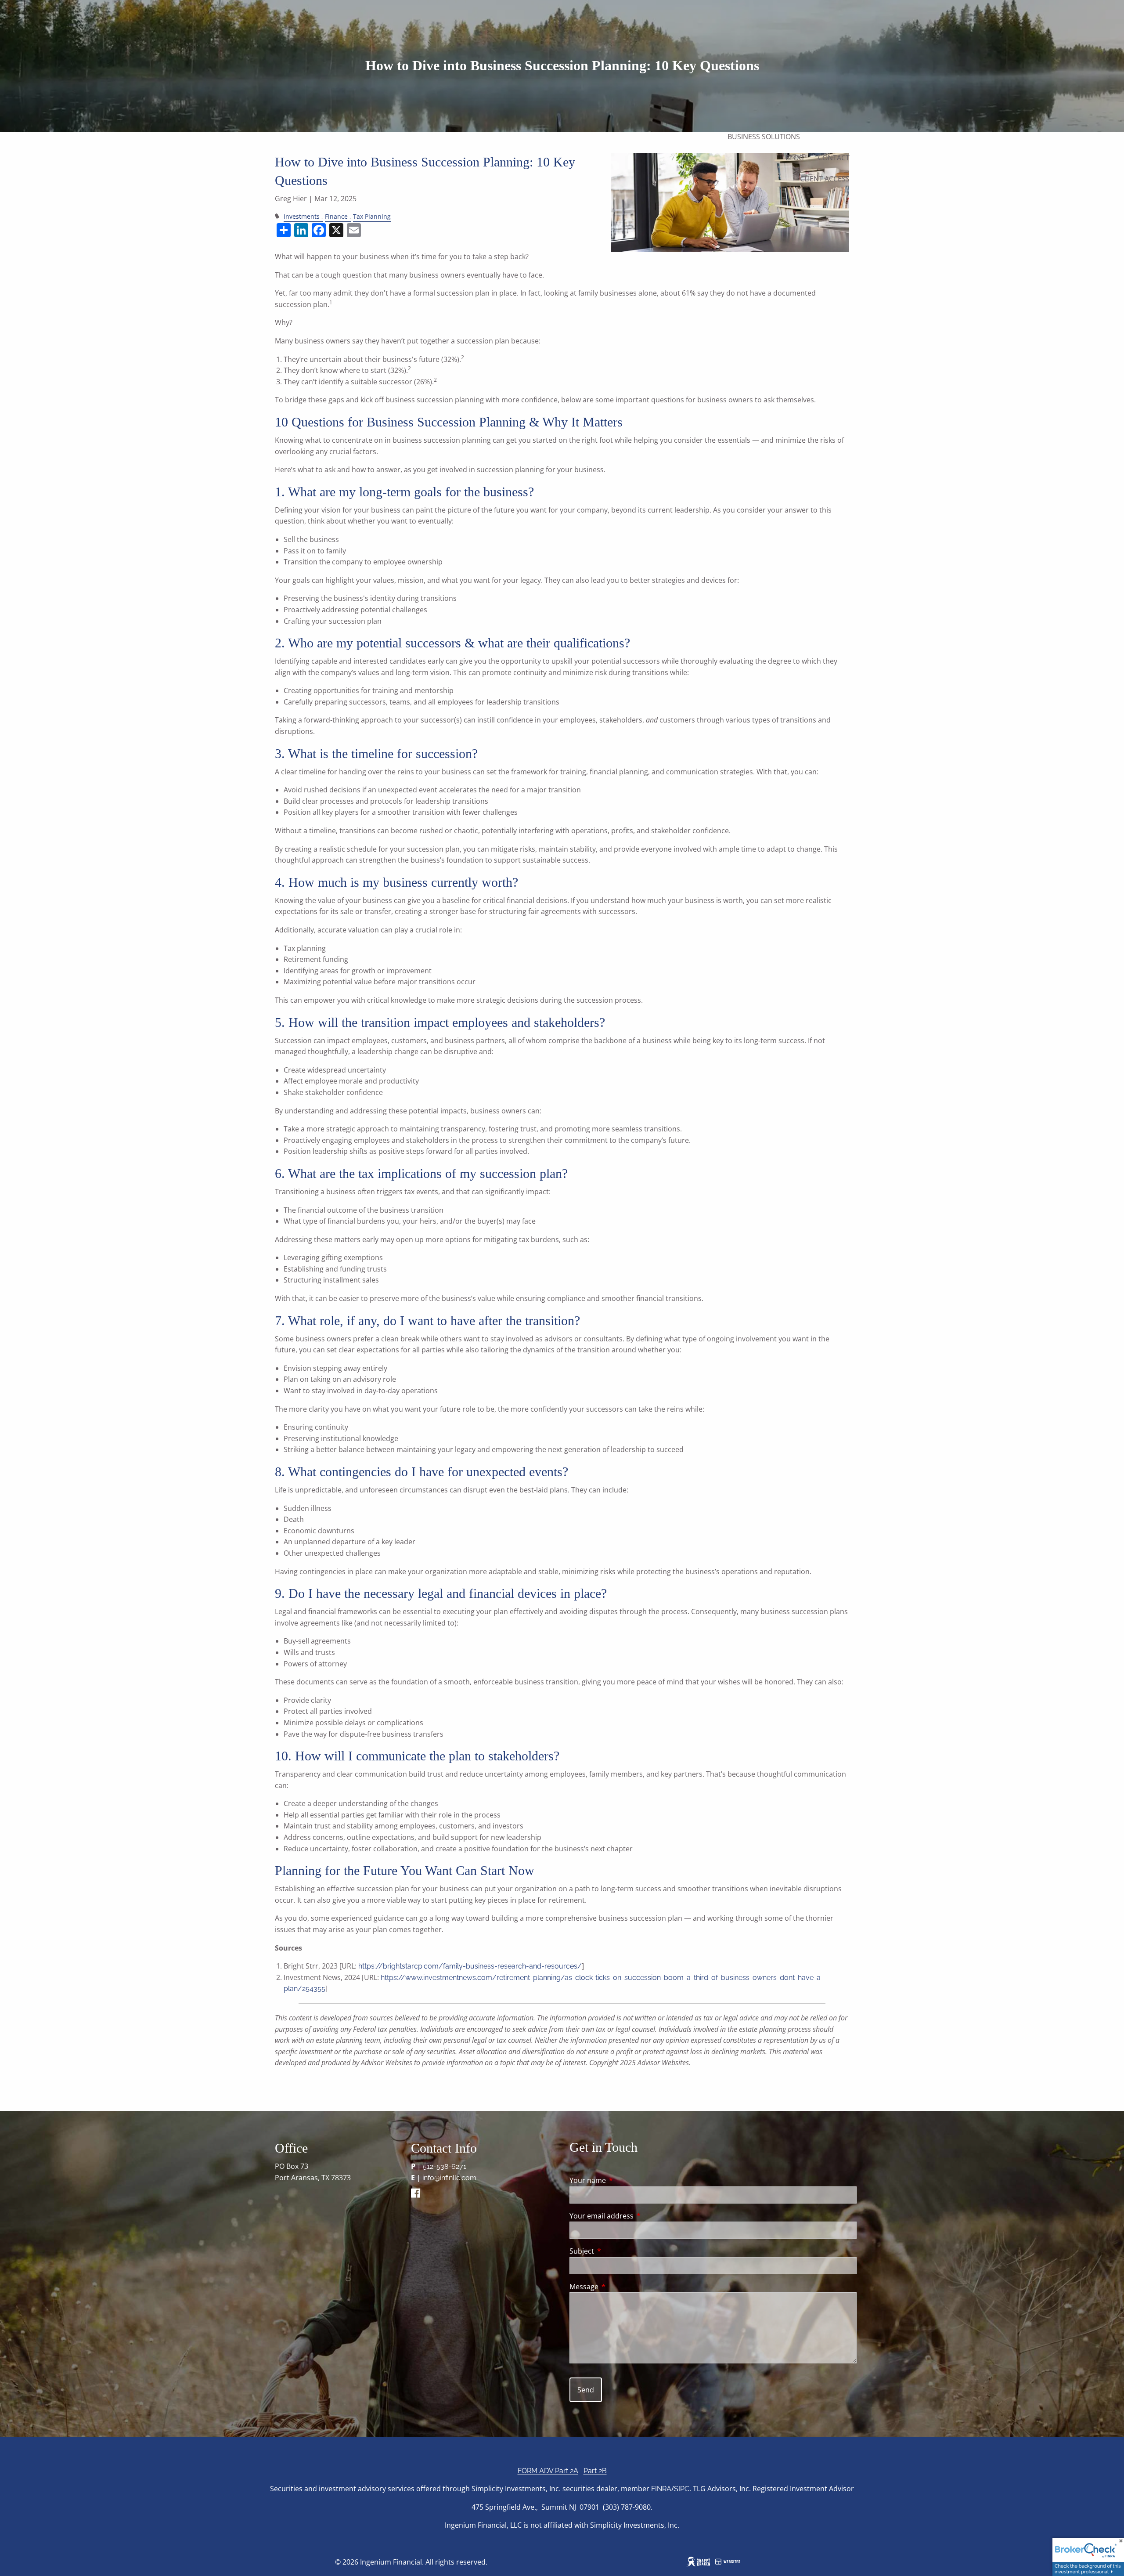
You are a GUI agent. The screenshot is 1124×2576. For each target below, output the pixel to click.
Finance (336, 216)
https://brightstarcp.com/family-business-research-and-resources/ (470, 1966)
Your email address (637, 2216)
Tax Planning (372, 216)
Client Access (825, 179)
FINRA (661, 2489)
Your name (623, 2180)
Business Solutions (764, 137)
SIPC (682, 2489)
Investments (302, 216)
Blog (795, 158)
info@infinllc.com (449, 2178)
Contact (834, 158)
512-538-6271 (445, 2166)
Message (619, 2287)
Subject (617, 2251)
